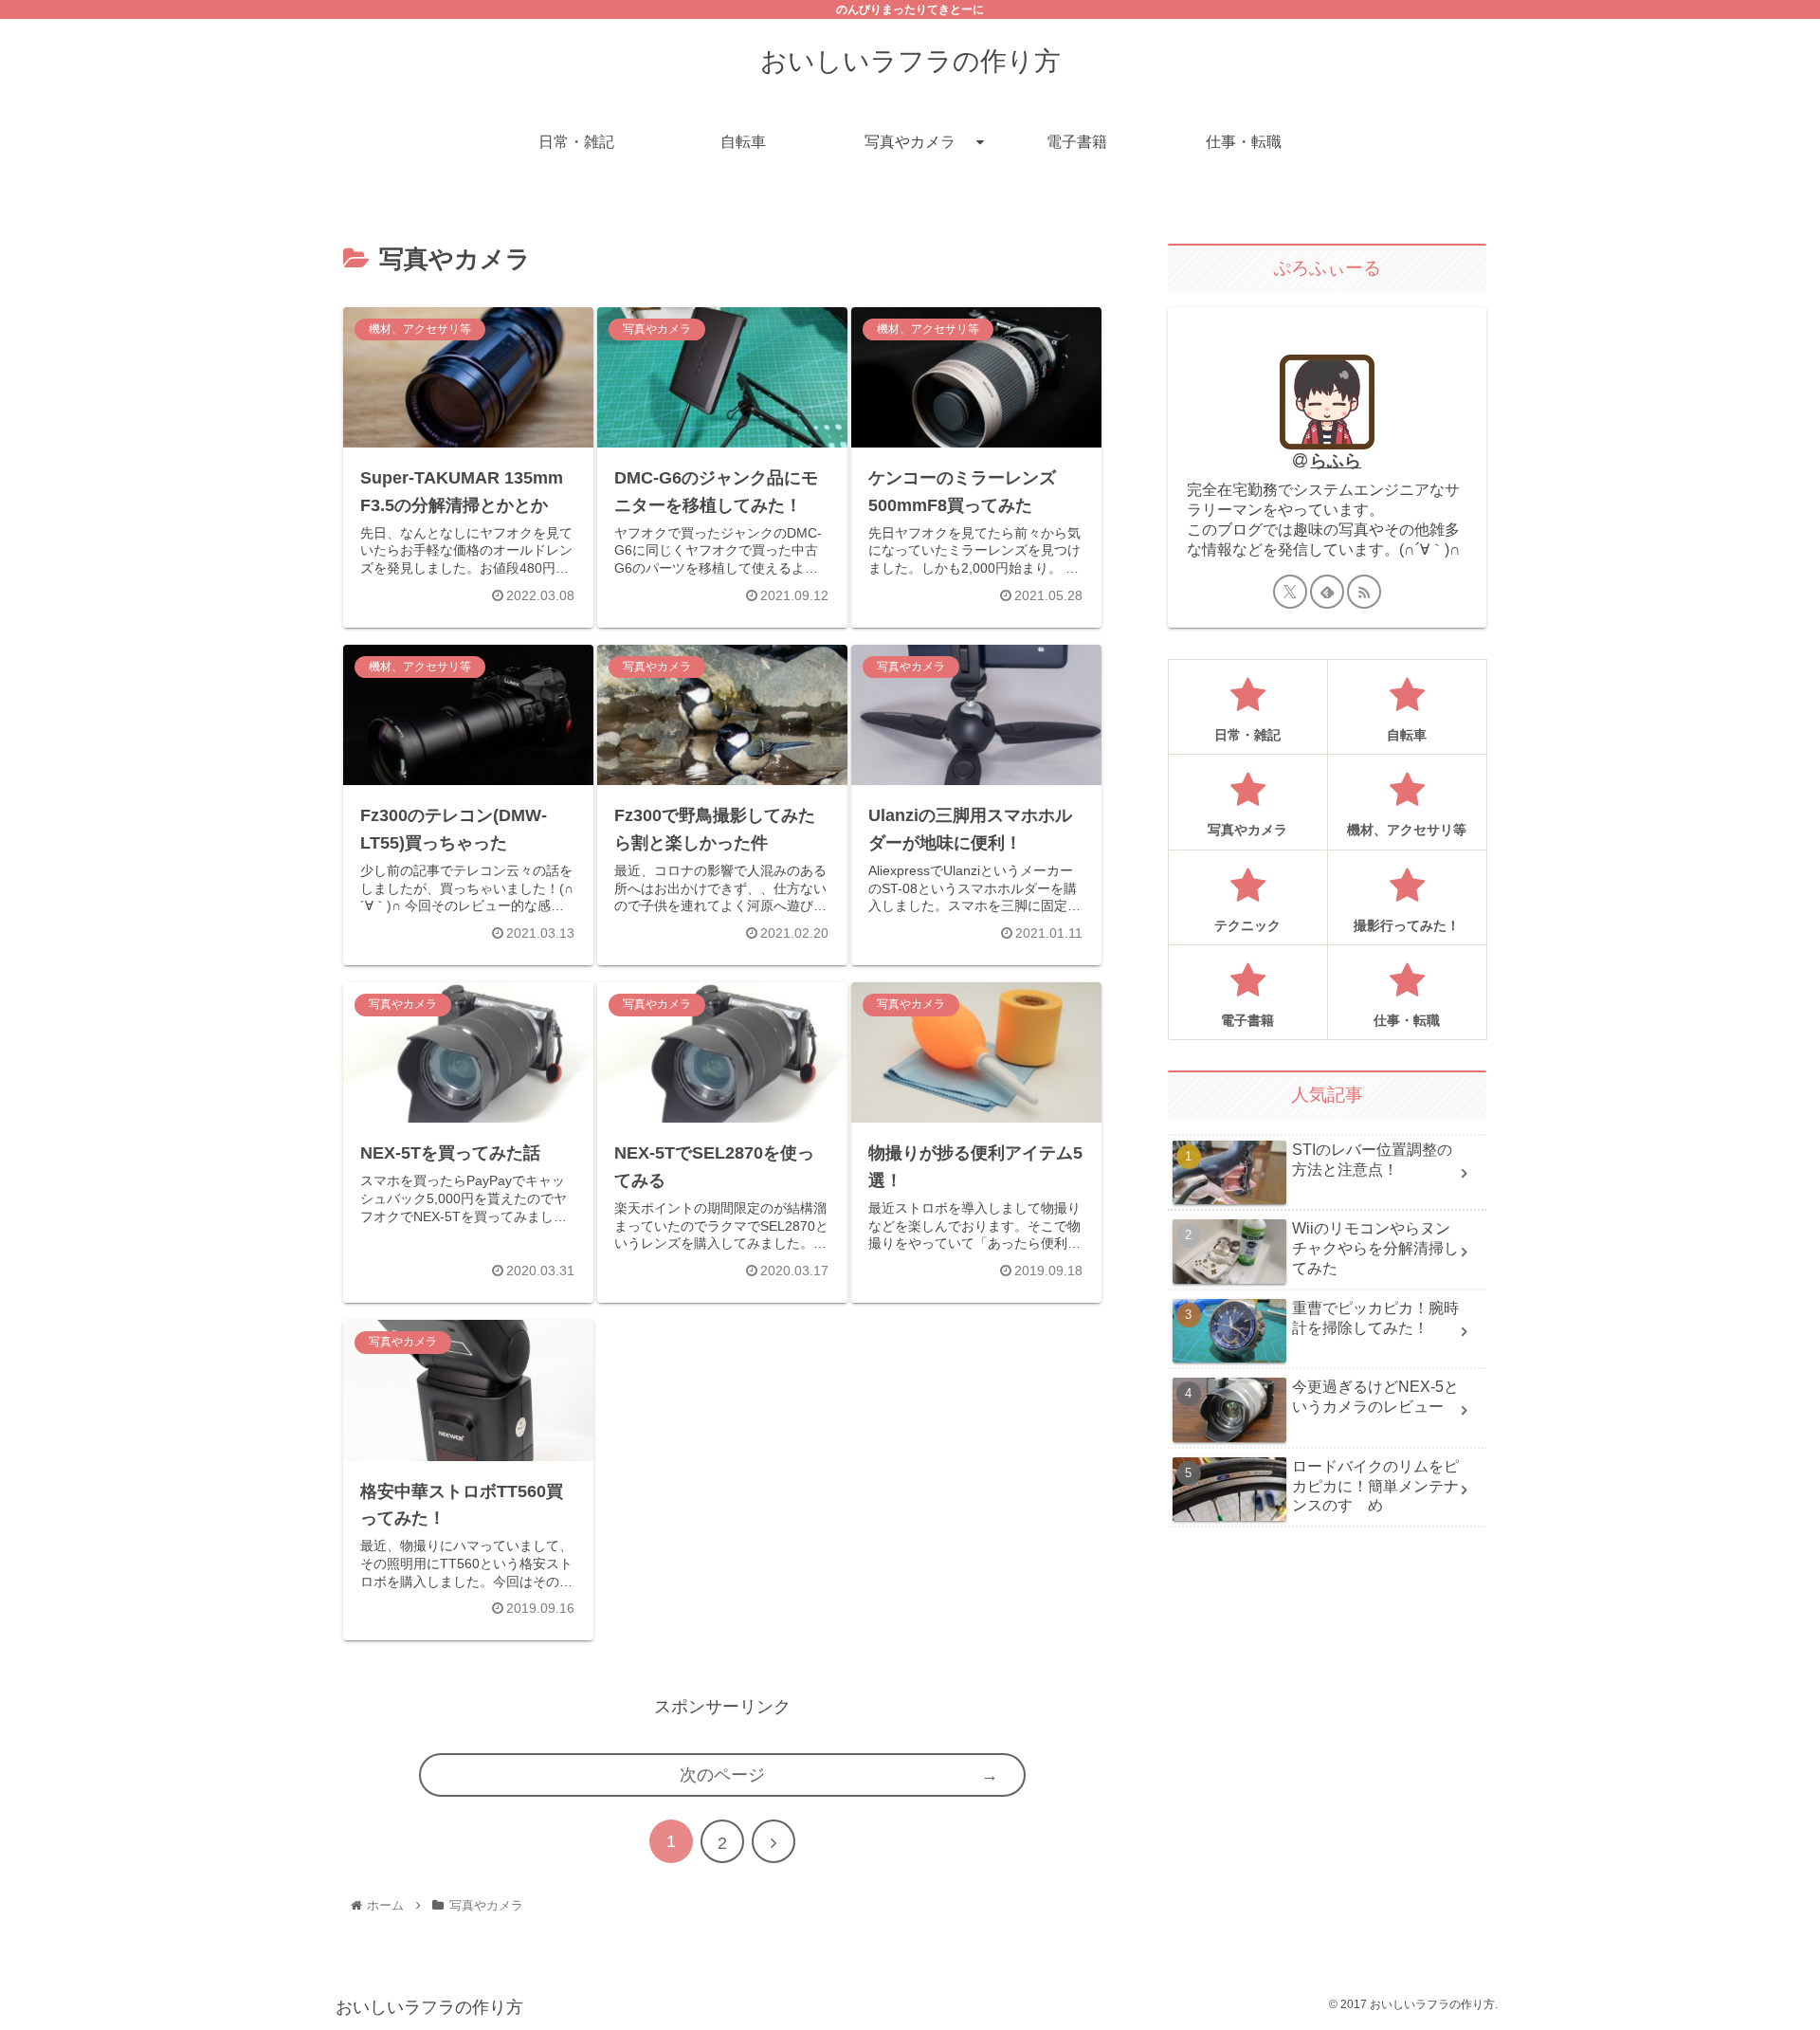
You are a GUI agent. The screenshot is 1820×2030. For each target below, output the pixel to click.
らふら (1336, 461)
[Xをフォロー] (1290, 592)
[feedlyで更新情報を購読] (1327, 592)
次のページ (722, 1775)
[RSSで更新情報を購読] (1364, 592)
